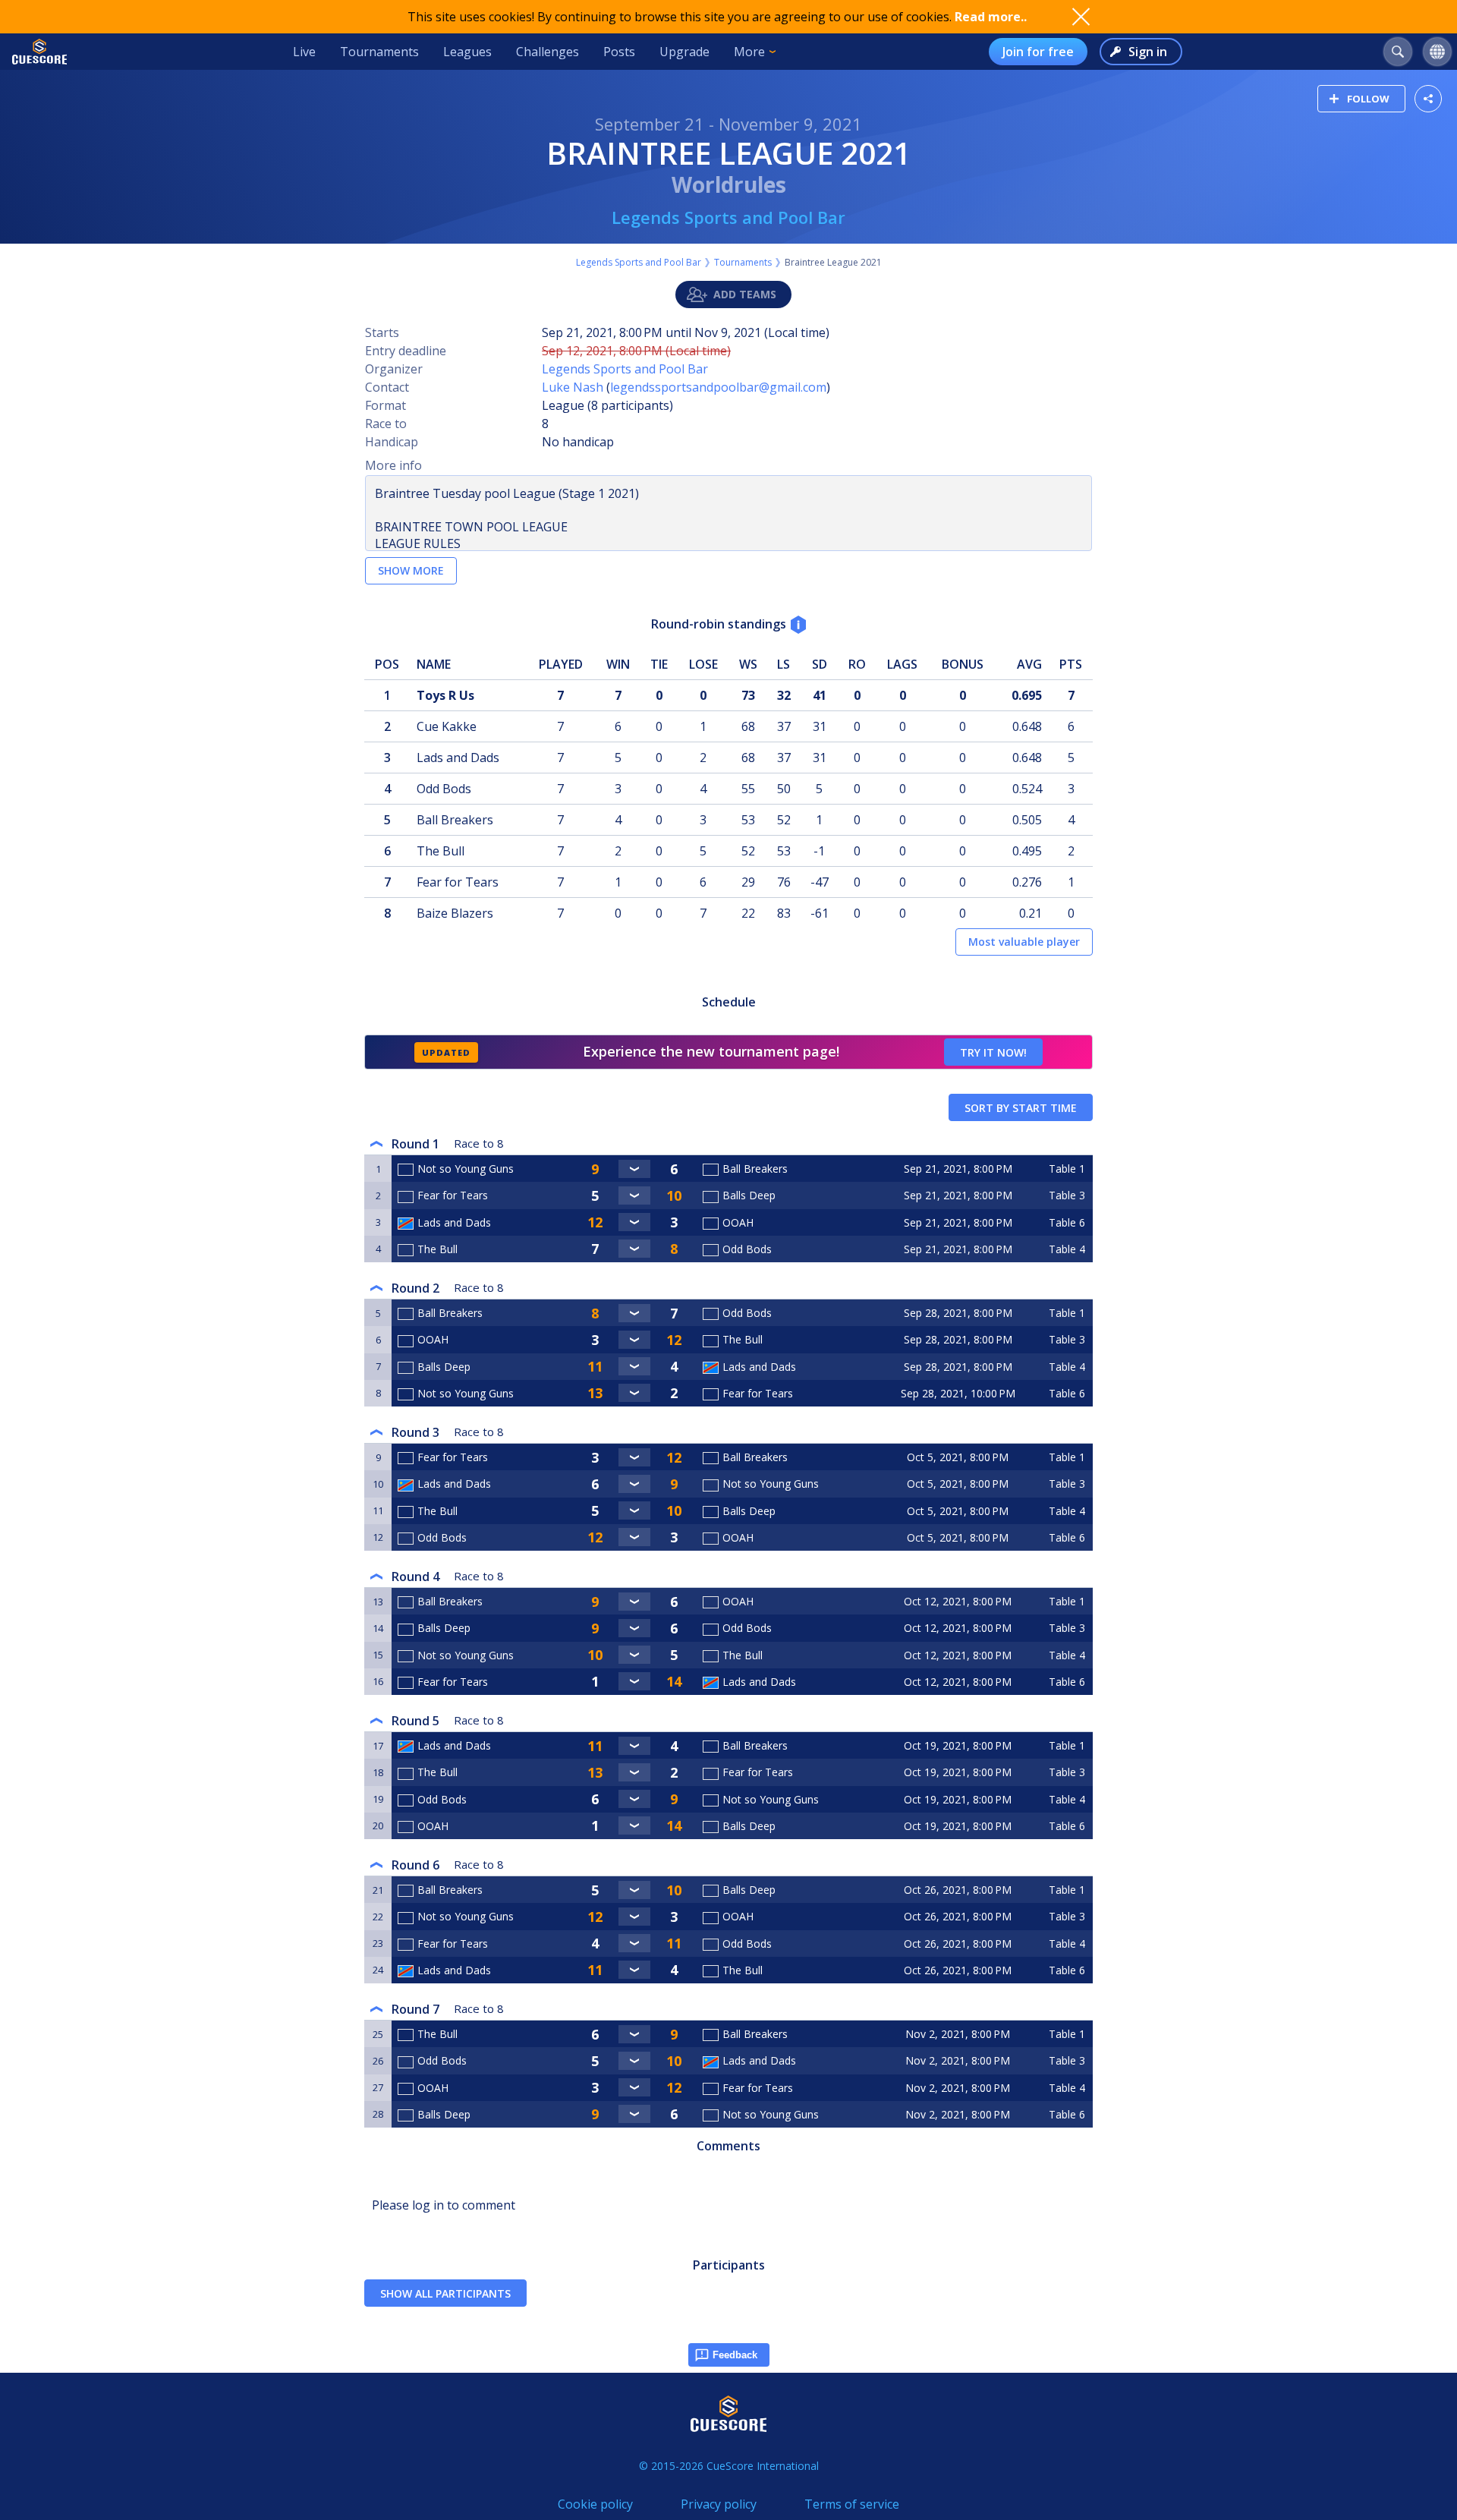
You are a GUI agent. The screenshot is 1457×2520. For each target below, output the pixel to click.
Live (304, 52)
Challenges (548, 52)
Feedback (735, 2355)
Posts (619, 52)
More (749, 52)
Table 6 (1067, 1222)
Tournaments (379, 52)
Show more (411, 570)
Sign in (1148, 52)
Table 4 (1067, 1249)
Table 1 (1067, 1169)
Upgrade (684, 52)
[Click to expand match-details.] (634, 1169)
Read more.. (991, 17)
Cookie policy (595, 2504)
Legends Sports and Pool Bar (728, 217)
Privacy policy (719, 2504)
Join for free (1038, 52)
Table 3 (1067, 1195)
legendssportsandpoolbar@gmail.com (718, 387)
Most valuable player (1024, 942)
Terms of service (852, 2504)
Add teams (745, 294)
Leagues (467, 52)
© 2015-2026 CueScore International (729, 2466)
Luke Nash (573, 387)
